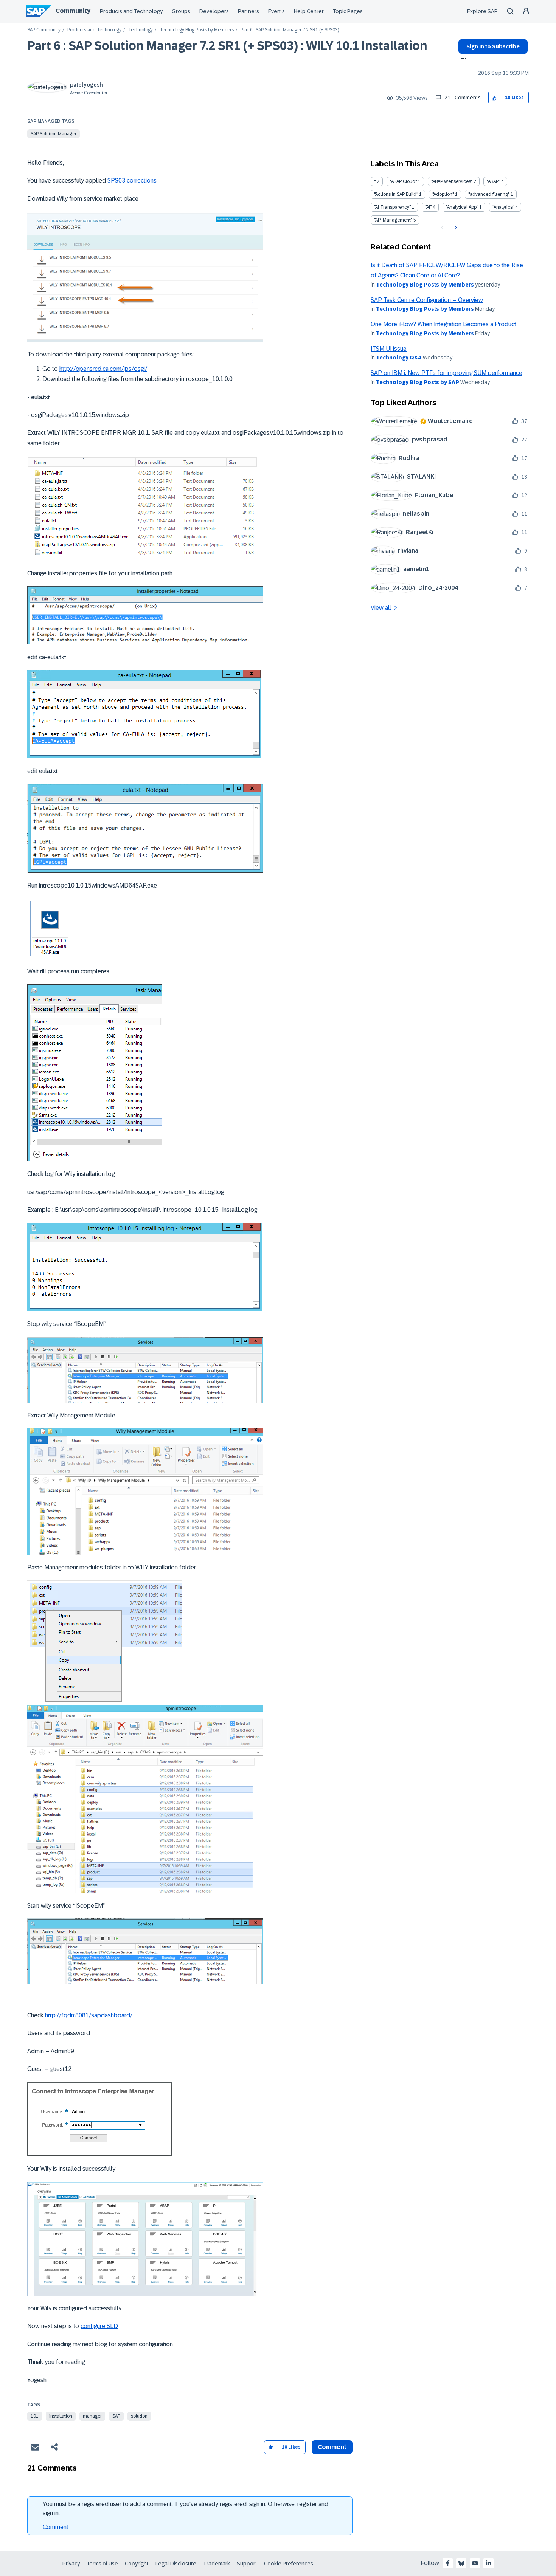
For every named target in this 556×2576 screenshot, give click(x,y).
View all (381, 608)
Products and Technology (131, 11)
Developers (214, 11)
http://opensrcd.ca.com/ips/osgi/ (103, 369)
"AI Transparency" (392, 207)
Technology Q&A (399, 358)
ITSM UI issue (389, 349)
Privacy (71, 2564)
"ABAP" (493, 181)
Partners (248, 11)
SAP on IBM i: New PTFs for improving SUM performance (447, 373)
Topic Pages (348, 11)
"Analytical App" (462, 207)
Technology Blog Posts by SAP (418, 382)
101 (35, 2416)
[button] (495, 98)
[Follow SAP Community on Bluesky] (461, 2563)
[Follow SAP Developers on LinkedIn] (489, 2563)
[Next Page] (455, 228)
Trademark (217, 2564)
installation (61, 2416)
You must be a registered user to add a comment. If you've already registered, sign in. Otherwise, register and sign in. (186, 2509)
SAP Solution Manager (54, 134)
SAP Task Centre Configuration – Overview (427, 300)
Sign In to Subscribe (493, 46)
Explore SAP (482, 11)
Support (247, 2564)
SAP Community (44, 30)
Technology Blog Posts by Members (197, 30)
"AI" (428, 207)
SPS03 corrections (131, 180)
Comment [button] (332, 2447)
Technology (141, 30)
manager (92, 2416)
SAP (116, 2416)
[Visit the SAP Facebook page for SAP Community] (448, 2563)
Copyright (137, 2564)
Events (276, 11)
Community (73, 11)
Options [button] (462, 59)
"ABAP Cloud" (403, 181)
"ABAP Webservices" (452, 181)
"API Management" (393, 220)
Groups (181, 11)
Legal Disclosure (176, 2564)
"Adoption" (443, 194)
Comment (56, 2527)
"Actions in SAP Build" (396, 194)
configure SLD (99, 2326)
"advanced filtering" (489, 194)
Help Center (309, 11)
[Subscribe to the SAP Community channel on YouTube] (475, 2563)
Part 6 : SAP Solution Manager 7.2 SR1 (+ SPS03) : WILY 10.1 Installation (227, 46)
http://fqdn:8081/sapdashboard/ (89, 2015)
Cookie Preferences (289, 2564)
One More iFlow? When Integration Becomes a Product (443, 324)
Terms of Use (102, 2564)
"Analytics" (503, 207)
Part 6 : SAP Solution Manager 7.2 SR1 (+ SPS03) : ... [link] (292, 30)
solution (139, 2416)
